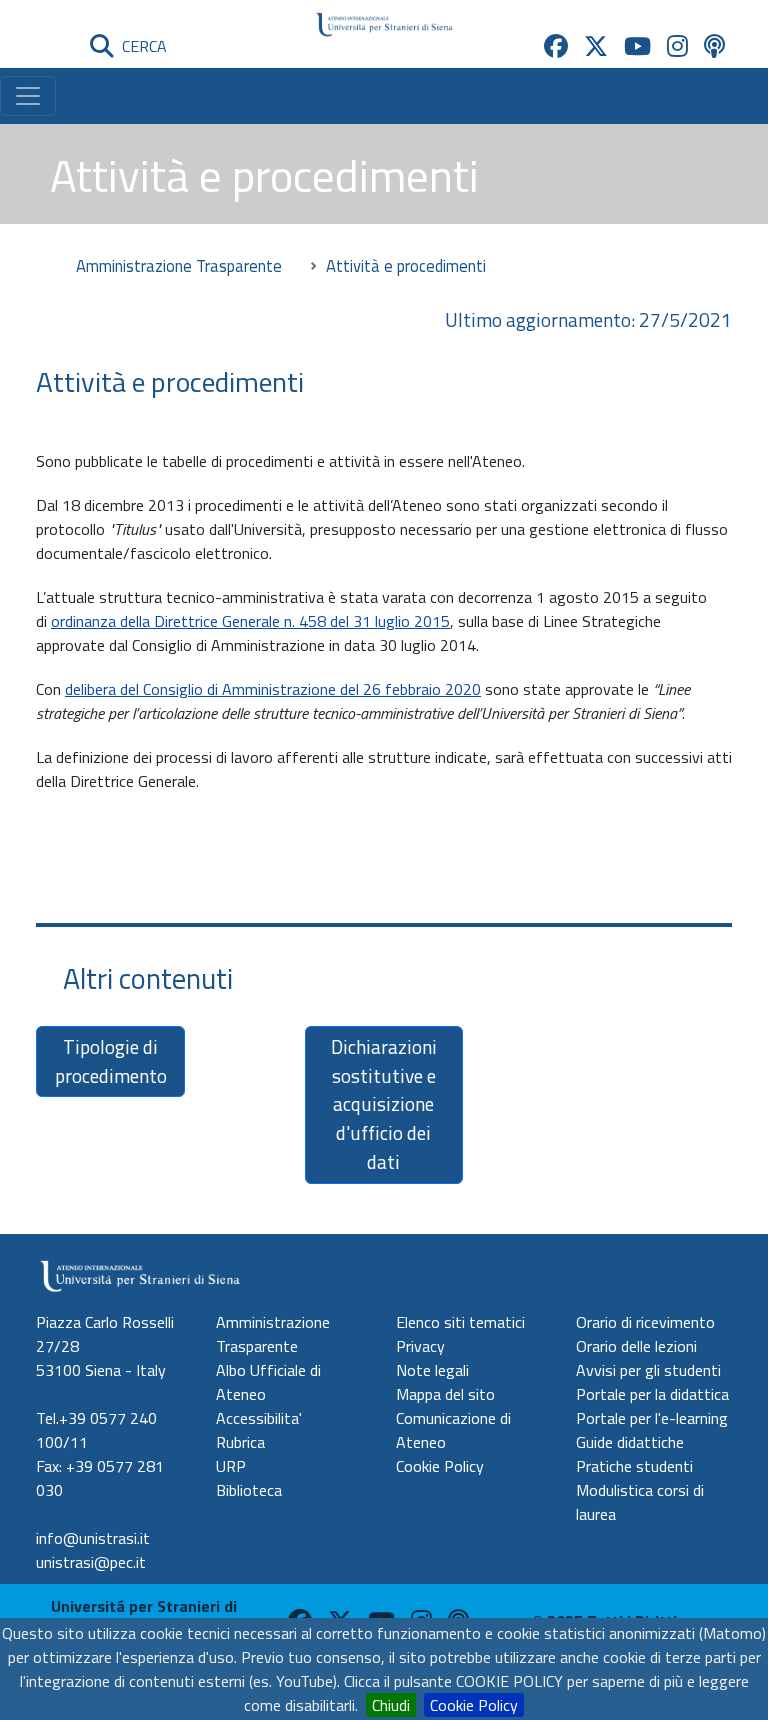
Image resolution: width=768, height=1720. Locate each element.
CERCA (140, 46)
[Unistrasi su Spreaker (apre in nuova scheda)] (714, 46)
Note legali (432, 1370)
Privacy (420, 1346)
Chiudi (391, 1705)
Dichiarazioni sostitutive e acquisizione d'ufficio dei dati (384, 1104)
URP (231, 1466)
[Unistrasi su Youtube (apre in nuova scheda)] (637, 46)
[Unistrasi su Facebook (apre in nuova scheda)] (556, 46)
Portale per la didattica (652, 1394)
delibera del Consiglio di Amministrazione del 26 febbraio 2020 (273, 689)
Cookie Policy (474, 1705)
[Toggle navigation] (28, 96)
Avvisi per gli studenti (648, 1370)
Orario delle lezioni (636, 1346)
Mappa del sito (445, 1394)
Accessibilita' (259, 1418)
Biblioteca (249, 1490)
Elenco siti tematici (460, 1322)
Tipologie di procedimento (111, 1061)
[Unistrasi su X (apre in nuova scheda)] (596, 46)
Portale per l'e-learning (652, 1418)
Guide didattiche (630, 1442)
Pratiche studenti (634, 1466)
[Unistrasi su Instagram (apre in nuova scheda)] (677, 46)
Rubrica (240, 1442)
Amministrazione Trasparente (179, 265)
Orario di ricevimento (645, 1322)
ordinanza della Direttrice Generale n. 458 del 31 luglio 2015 (250, 621)
